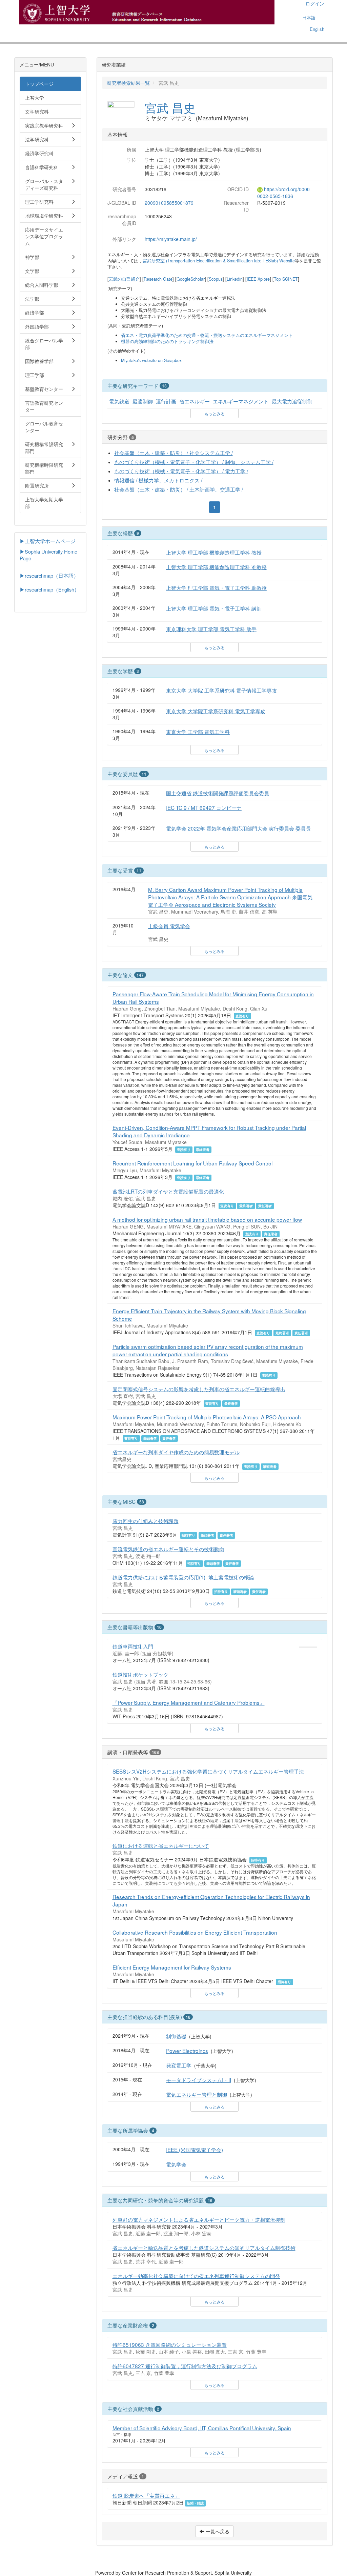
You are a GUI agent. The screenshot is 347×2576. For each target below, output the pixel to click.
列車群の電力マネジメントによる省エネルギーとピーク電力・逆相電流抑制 (199, 2219)
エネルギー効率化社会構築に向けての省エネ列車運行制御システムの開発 (196, 2276)
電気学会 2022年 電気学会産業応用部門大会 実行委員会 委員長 (238, 828)
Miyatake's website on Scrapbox (151, 360)
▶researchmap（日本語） (49, 575)
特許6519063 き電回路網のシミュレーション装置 (170, 2344)
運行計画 (166, 401)
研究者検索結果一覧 (128, 83)
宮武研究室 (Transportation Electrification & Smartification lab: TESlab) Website (219, 261)
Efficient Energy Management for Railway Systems (172, 1967)
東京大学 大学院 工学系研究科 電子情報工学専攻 (221, 690)
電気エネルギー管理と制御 (197, 2094)
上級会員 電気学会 (169, 926)
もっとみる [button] (215, 413)
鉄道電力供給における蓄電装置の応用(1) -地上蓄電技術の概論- (184, 1577)
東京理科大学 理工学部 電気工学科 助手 (211, 629)
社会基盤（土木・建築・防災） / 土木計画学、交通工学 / (179, 489)
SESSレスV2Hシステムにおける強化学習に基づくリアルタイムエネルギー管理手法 (208, 1771)
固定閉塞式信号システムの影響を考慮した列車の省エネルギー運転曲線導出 (199, 1389)
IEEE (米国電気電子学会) (195, 2150)
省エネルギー (195, 401)
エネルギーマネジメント (241, 401)
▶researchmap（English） (49, 589)
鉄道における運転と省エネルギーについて (161, 1845)
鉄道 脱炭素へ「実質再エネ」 (146, 2495)
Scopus (216, 279)
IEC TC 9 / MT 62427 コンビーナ (204, 807)
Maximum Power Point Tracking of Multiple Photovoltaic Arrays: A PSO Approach (207, 1417)
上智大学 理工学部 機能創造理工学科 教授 (214, 552)
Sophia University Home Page (48, 555)
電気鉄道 (119, 401)
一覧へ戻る (217, 2531)
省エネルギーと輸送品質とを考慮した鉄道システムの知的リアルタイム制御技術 (204, 2248)
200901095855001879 (169, 203)
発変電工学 (179, 2065)
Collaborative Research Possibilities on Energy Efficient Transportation (195, 1932)
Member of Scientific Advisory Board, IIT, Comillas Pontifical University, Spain (202, 2428)
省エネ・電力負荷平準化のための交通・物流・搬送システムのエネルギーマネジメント (207, 335)
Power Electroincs (187, 2051)
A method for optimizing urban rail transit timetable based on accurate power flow (207, 1219)
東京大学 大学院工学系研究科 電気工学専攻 (216, 711)
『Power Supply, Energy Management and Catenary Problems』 (189, 1702)
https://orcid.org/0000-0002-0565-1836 (284, 193)
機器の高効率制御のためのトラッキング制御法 (167, 341)
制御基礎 (176, 2036)
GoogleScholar (191, 279)
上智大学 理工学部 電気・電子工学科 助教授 (216, 587)
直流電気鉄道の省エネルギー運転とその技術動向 (168, 1549)
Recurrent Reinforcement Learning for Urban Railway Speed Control (192, 1163)
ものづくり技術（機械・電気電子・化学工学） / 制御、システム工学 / (194, 462)
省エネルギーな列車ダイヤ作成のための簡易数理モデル (176, 1452)
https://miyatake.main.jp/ (171, 239)
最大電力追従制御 (292, 401)
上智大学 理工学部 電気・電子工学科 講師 (214, 608)
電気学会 (176, 2164)
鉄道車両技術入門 (133, 1646)
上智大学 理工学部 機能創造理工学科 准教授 (216, 567)
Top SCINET (286, 279)
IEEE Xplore (258, 279)
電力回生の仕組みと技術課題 (146, 1521)
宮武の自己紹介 (124, 279)
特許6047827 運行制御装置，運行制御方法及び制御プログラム (185, 2366)
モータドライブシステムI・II (199, 2080)
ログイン (315, 3)
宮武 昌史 (170, 107)
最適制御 (143, 401)
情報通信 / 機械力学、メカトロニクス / (158, 480)
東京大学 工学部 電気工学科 (198, 732)
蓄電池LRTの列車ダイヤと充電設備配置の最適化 (168, 1191)
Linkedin (235, 279)
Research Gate (158, 279)
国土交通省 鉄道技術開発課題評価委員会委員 (218, 793)
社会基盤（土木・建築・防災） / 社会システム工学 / (173, 453)
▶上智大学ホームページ (48, 541)
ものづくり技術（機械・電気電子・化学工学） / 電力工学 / (181, 471)
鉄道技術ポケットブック (140, 1674)
